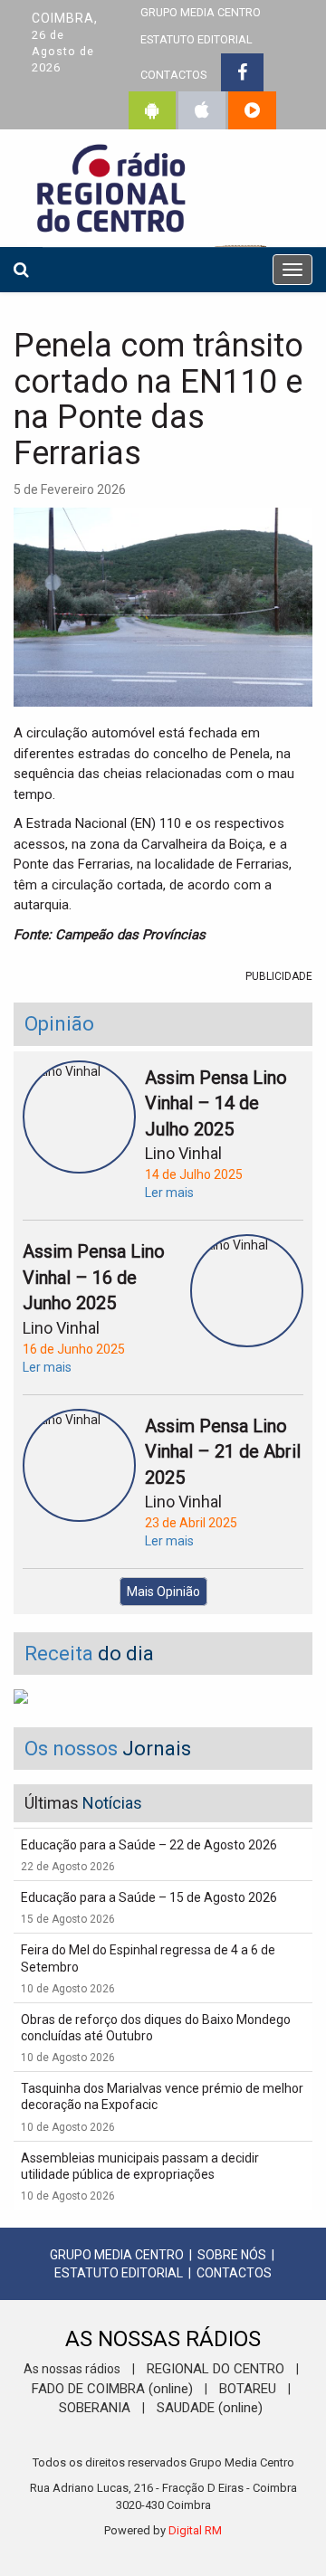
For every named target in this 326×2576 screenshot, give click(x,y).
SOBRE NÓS (232, 2255)
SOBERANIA (95, 2408)
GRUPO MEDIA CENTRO (117, 2255)
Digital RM (195, 2530)
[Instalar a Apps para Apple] (202, 110)
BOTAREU (248, 2389)
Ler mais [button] (169, 1193)
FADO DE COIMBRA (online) (112, 2389)
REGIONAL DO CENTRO (216, 2369)
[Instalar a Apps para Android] (152, 110)
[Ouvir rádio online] (252, 110)
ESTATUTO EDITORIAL (197, 39)
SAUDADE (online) (210, 2408)
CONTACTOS (173, 75)
